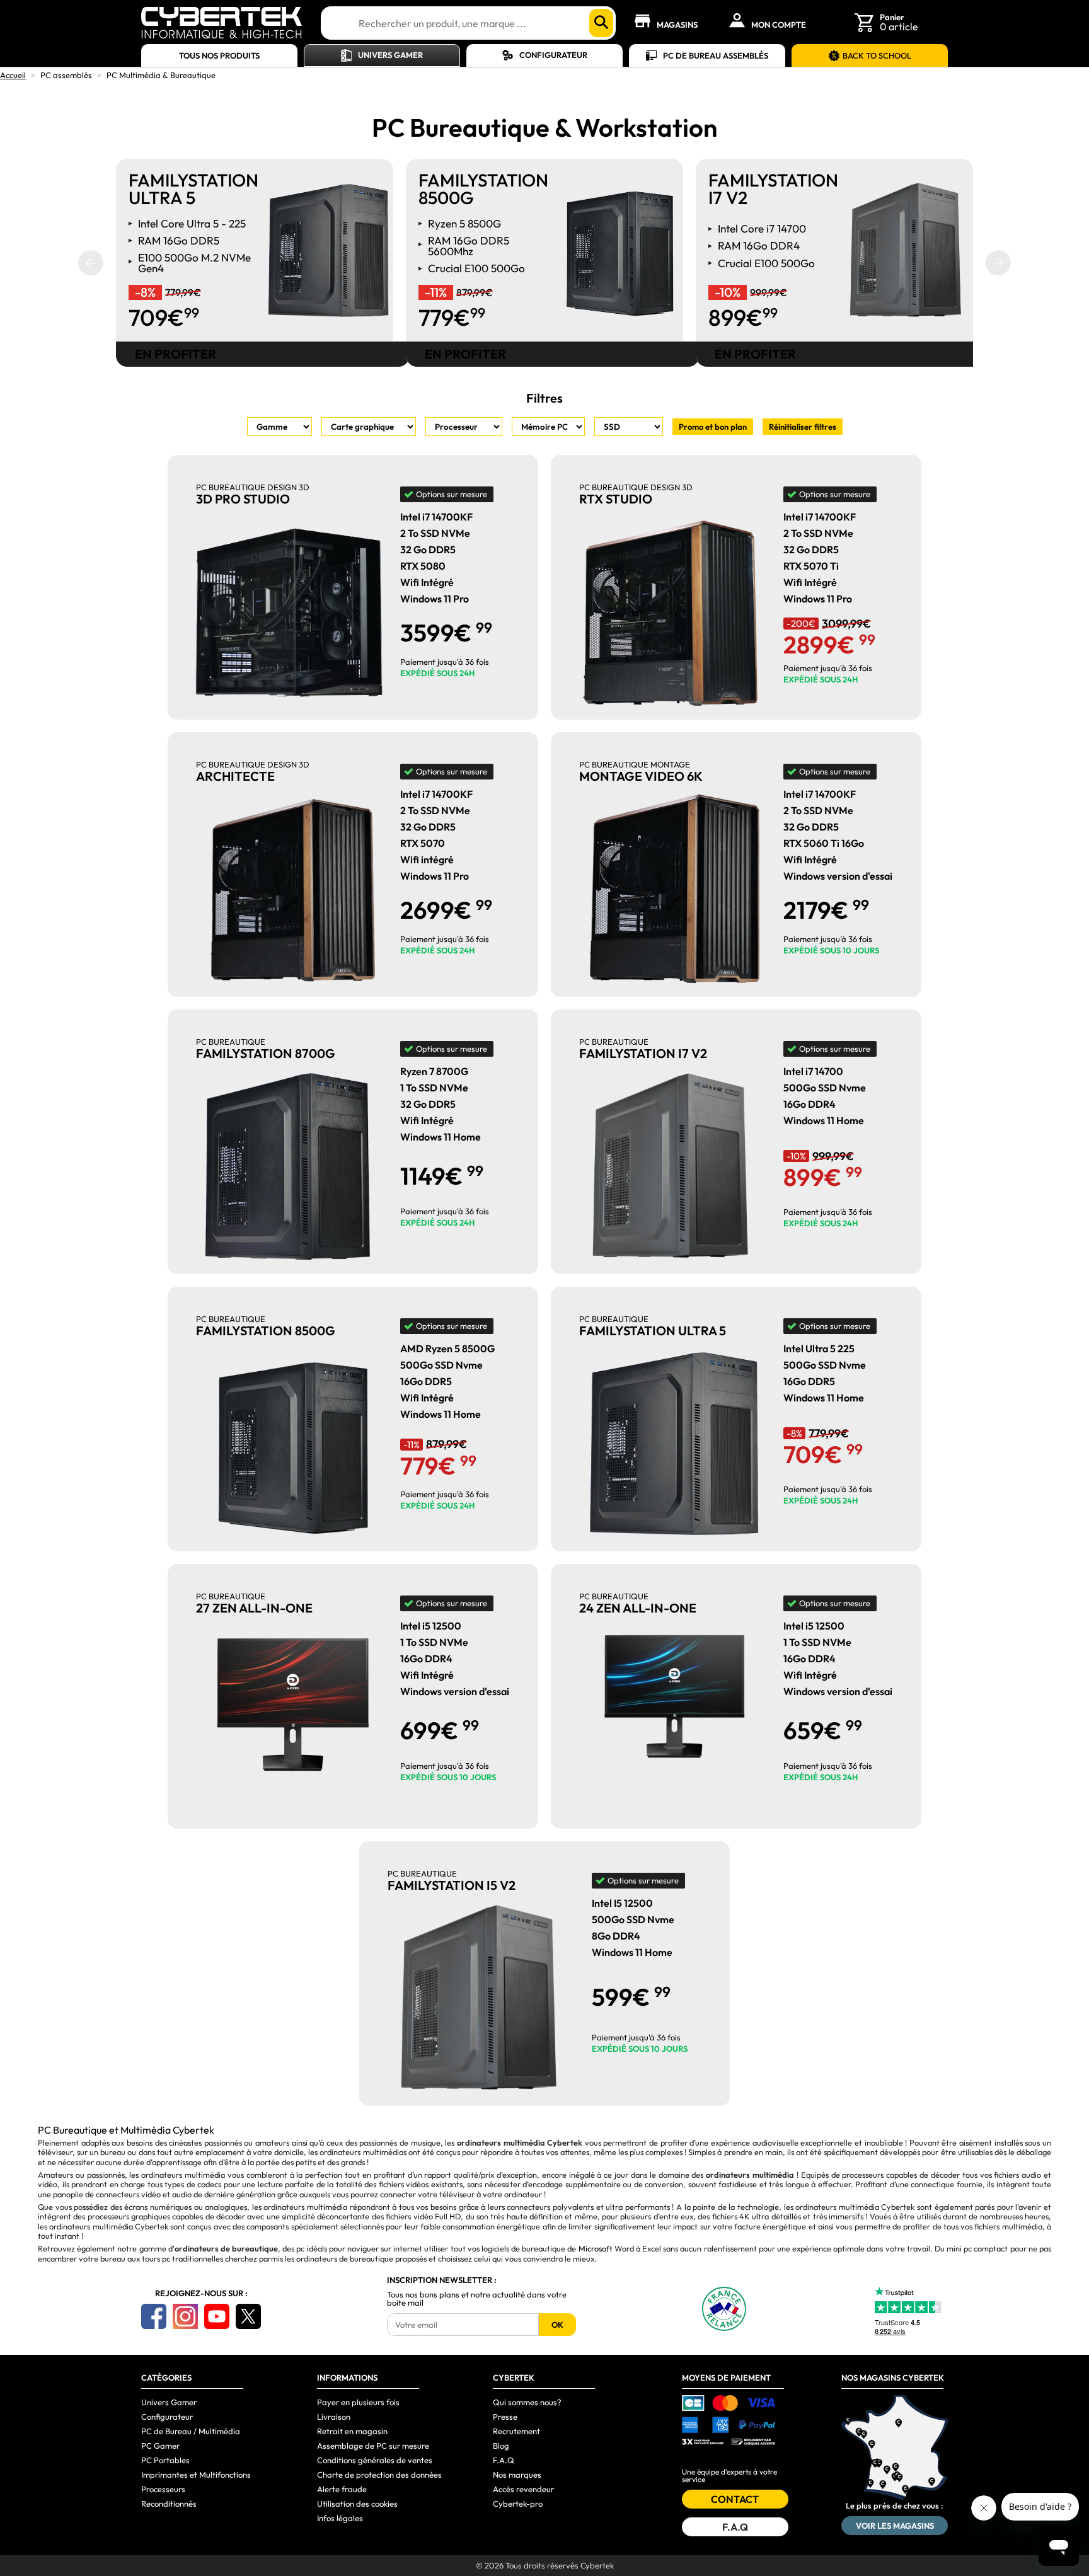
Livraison (334, 2417)
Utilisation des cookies (357, 2504)
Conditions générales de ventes (375, 2460)
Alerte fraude (342, 2489)
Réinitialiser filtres (803, 427)
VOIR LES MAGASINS (895, 2526)
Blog (501, 2446)
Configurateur (553, 55)
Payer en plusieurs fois (358, 2402)
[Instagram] (185, 2316)
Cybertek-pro (518, 2504)
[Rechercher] (601, 23)
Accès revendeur (523, 2489)
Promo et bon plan (713, 427)
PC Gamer (160, 2446)
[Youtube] (217, 2316)
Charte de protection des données (379, 2475)
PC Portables (165, 2460)
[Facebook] (154, 2316)
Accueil (13, 75)
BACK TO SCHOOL (877, 55)
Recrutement (516, 2431)
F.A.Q (504, 2460)
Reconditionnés (169, 2504)
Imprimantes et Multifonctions (196, 2475)
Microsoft (596, 2248)
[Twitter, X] (248, 2316)
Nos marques (517, 2475)
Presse (505, 2417)
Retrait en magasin (352, 2431)
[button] (91, 263)
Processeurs (163, 2489)
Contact (735, 2499)
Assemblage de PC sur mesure (373, 2446)
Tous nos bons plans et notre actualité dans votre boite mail (477, 2299)
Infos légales (340, 2518)
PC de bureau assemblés (716, 55)
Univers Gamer (390, 55)
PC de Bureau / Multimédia (191, 2431)
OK (557, 2325)
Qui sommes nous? (527, 2402)
